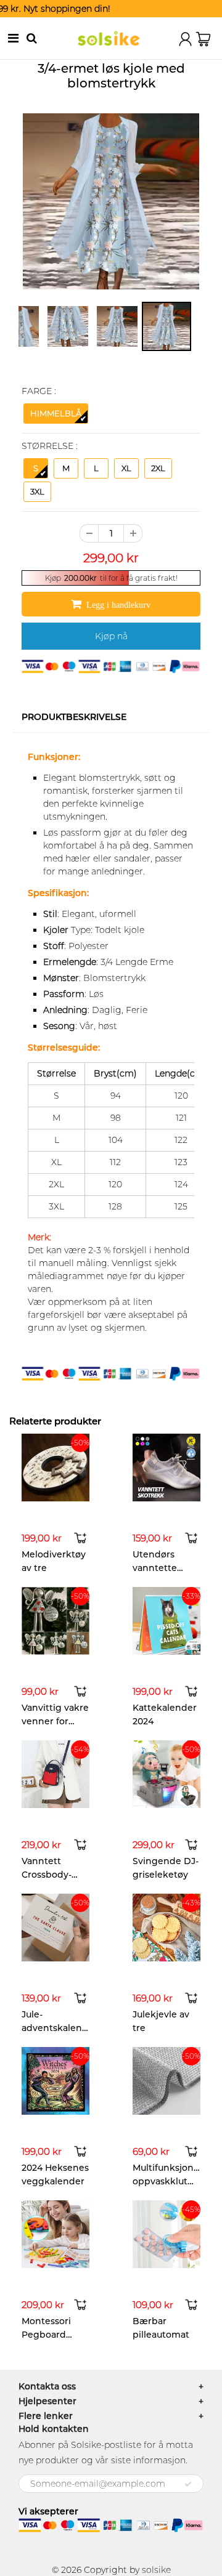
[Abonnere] (188, 2484)
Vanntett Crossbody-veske (47, 1875)
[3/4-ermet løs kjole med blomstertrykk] (111, 201)
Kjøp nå (111, 636)
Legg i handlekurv (119, 605)
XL (126, 468)
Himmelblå (56, 413)
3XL (37, 491)
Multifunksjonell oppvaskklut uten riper (168, 2181)
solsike (156, 2570)
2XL (158, 468)
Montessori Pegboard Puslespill (46, 2335)
